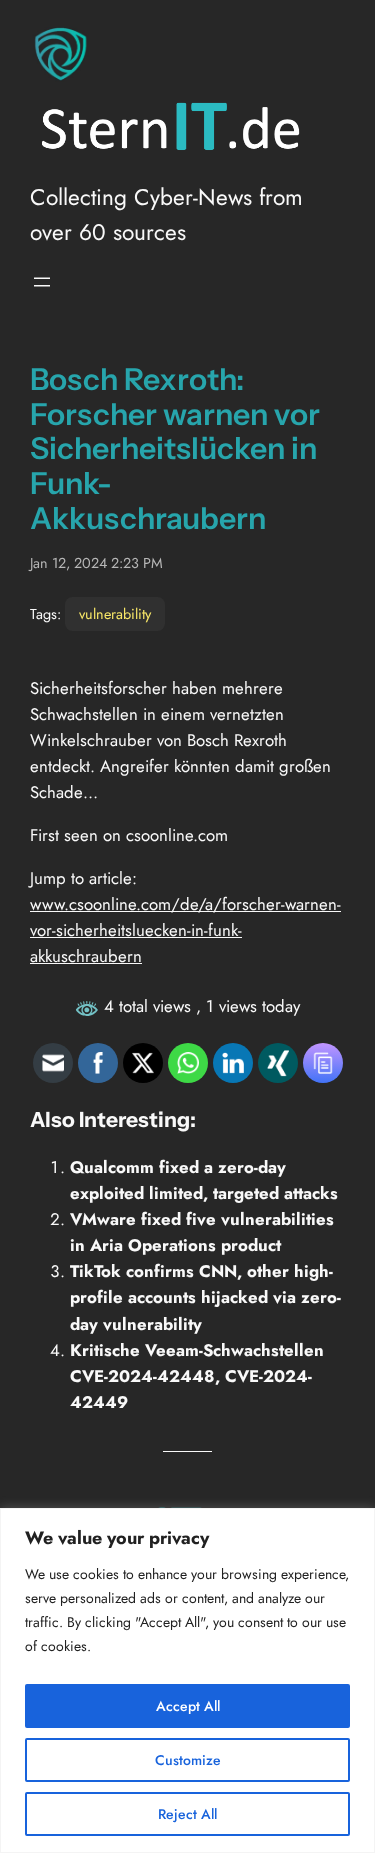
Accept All (188, 1706)
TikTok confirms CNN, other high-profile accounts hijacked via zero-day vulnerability (205, 1297)
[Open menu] (42, 282)
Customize (188, 1760)
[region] (187, 1680)
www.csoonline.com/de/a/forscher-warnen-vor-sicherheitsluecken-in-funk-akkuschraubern (185, 930)
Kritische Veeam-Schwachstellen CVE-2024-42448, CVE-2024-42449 (197, 1376)
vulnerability (115, 614)
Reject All (187, 1814)
